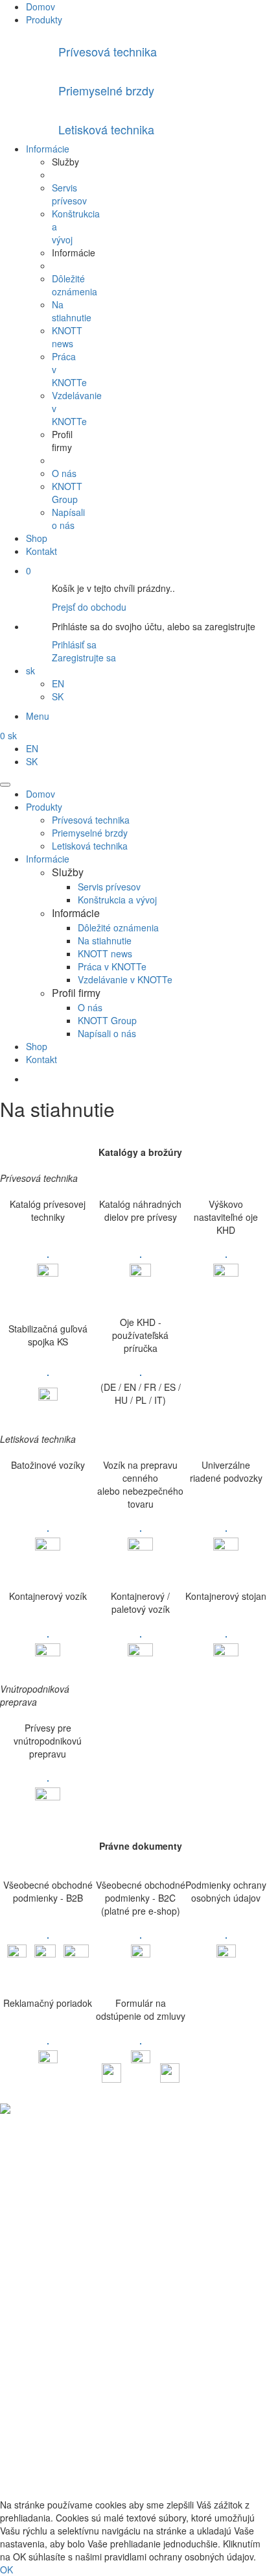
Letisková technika (90, 846)
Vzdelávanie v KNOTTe (125, 979)
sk (30, 670)
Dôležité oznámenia (75, 285)
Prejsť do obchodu (89, 607)
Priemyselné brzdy (90, 833)
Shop (37, 538)
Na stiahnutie (72, 311)
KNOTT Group (67, 493)
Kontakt (41, 551)
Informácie (48, 149)
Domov (41, 6)
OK (6, 2570)
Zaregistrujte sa (84, 657)
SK (58, 696)
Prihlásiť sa (74, 644)
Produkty (44, 19)
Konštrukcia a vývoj (117, 900)
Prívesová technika (91, 820)
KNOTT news (67, 337)
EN (58, 683)
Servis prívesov (69, 194)
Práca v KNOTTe (112, 966)
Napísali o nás (68, 519)
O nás (64, 473)
